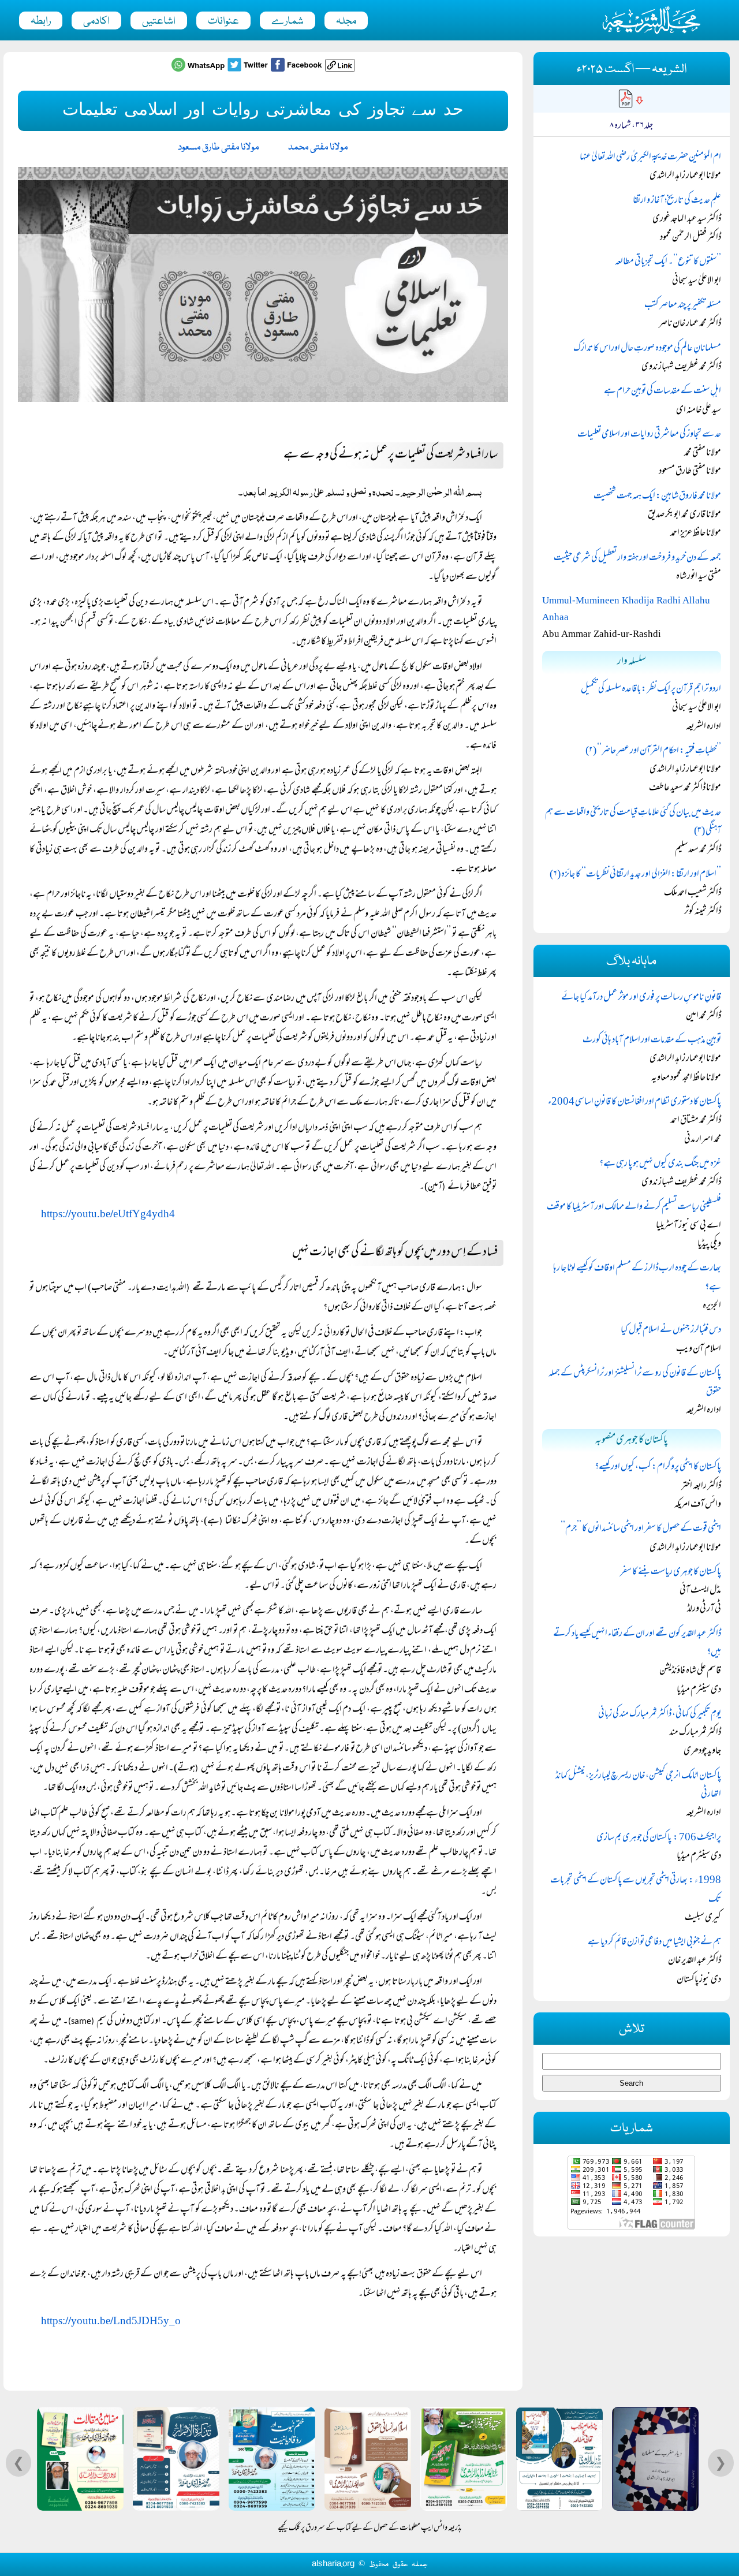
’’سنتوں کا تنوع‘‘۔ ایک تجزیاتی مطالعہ (668, 262)
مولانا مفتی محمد (318, 148)
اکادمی (96, 21)
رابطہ (41, 21)
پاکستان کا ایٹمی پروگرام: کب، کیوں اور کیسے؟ (658, 1467)
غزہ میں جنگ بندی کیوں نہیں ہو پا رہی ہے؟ (660, 1164)
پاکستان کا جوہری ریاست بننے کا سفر (671, 1572)
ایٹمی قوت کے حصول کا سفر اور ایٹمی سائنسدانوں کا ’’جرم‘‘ (641, 1529)
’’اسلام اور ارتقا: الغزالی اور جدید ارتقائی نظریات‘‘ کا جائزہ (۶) (635, 875)
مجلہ (346, 21)
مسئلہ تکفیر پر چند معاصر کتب (683, 305)
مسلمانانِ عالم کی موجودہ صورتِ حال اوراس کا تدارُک (647, 349)
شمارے (288, 21)
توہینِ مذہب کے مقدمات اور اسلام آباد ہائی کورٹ (652, 1041)
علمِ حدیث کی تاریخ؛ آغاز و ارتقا (677, 201)
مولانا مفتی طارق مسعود (219, 148)
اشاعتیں (159, 21)
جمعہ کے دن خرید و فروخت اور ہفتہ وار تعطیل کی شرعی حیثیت (637, 558)
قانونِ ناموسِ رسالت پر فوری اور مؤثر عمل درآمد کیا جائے (641, 998)
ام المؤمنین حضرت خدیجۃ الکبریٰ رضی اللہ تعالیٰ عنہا (650, 158)
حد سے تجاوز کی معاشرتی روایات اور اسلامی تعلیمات (649, 435)
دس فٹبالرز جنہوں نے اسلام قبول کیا (671, 1330)
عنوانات (223, 21)
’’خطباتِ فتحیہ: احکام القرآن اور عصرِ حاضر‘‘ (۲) (653, 751)
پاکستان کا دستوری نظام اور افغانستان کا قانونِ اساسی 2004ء (635, 1102)
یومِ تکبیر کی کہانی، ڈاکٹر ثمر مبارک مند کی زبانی (660, 1714)
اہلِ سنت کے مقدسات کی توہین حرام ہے (663, 392)
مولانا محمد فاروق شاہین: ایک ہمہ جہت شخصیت (657, 497)
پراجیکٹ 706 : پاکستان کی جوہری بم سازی (659, 1838)
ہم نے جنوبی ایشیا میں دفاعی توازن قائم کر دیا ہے (654, 1943)
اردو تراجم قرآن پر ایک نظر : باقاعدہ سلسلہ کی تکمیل (651, 689)
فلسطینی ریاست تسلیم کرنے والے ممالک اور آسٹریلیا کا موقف (634, 1207)
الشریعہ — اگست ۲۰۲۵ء (632, 70)
